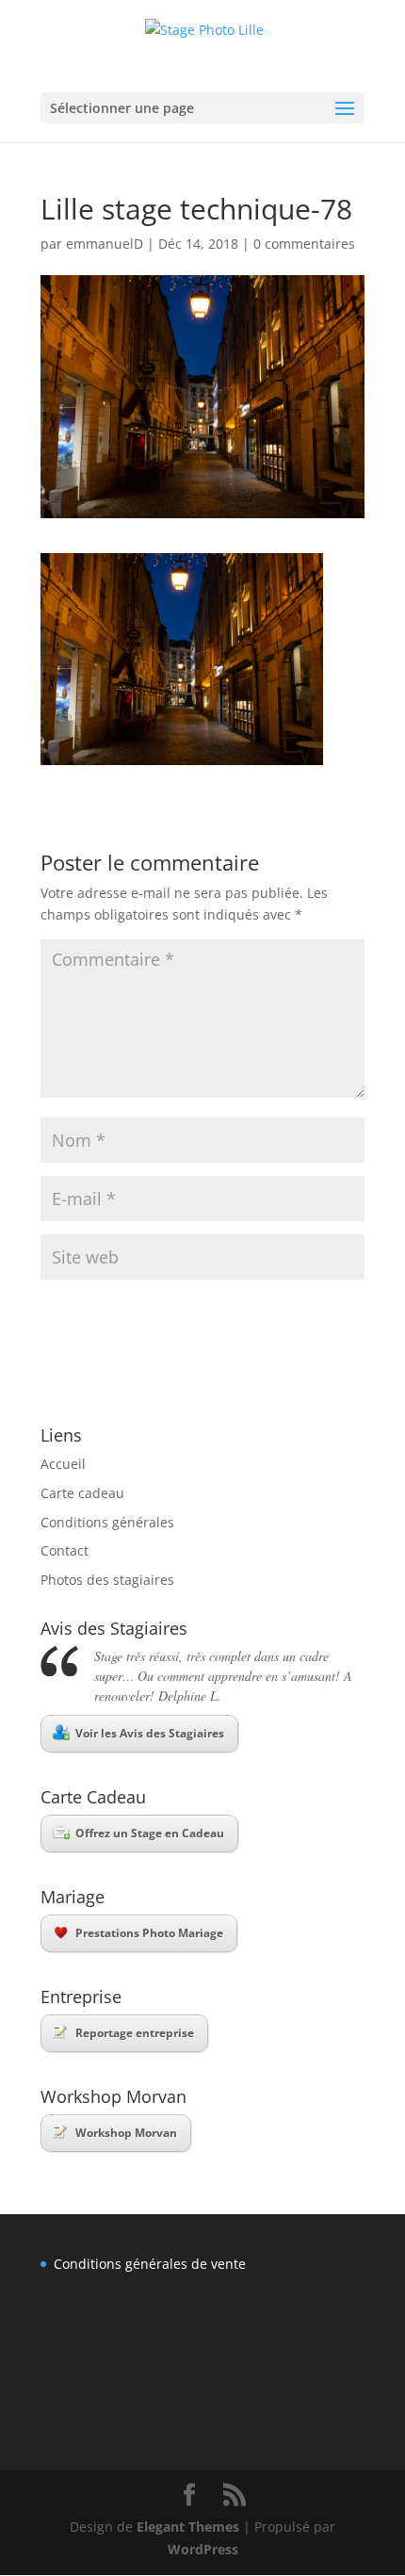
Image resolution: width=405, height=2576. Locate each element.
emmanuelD (105, 244)
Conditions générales (107, 1522)
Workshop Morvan (126, 2133)
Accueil (63, 1464)
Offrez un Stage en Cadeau (150, 1833)
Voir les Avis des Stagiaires (150, 1733)
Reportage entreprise (135, 2033)
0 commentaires (304, 244)
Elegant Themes (188, 2527)
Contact (65, 1550)
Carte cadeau (82, 1493)
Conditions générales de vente (150, 2264)
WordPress (203, 2549)
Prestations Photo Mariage (149, 1933)
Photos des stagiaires (107, 1580)
